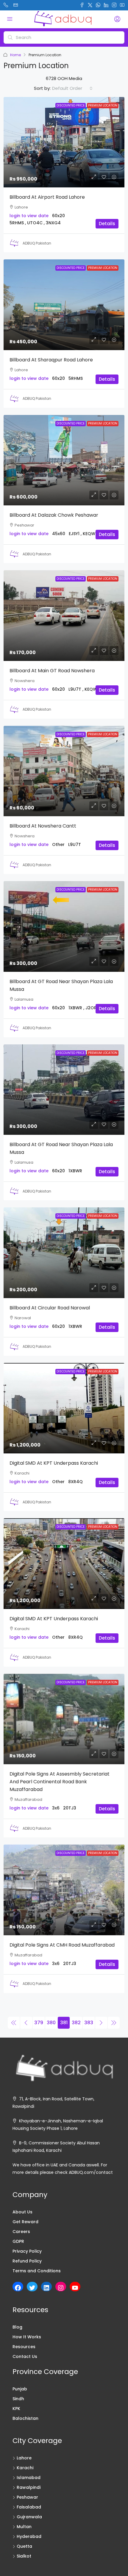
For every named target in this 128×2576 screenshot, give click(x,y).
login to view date (29, 216)
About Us (22, 2212)
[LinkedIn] (46, 2288)
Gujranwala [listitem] (29, 2517)
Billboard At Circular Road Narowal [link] (50, 1308)
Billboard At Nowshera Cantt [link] (43, 826)
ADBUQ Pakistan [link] (37, 243)
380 (51, 2023)
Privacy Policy (27, 2251)
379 (39, 2023)
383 (89, 2023)
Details (107, 224)
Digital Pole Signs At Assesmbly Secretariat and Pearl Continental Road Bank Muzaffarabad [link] (60, 1782)
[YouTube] (75, 2288)
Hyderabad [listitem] (29, 2536)
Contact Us (25, 2356)
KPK (16, 2409)
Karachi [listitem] (25, 2468)
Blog (17, 2327)
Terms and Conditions (37, 2271)
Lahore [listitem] (24, 2458)
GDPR (18, 2241)
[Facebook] (18, 2288)
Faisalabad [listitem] (29, 2507)
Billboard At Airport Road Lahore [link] (47, 197)
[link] (64, 142)
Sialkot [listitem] (24, 2556)
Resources (24, 2347)
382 (76, 2023)
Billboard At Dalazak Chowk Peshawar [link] (54, 515)
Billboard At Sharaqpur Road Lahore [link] (51, 360)
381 (64, 2023)
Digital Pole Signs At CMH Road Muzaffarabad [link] (62, 1945)
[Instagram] (61, 2288)
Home (15, 55)
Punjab (20, 2389)
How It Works (27, 2337)
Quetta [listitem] (24, 2546)
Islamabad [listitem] (29, 2478)
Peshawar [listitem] (27, 2497)
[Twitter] (32, 2288)
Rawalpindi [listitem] (29, 2487)
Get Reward (25, 2222)
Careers (21, 2232)
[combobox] (72, 88)
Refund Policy (27, 2261)
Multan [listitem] (24, 2527)
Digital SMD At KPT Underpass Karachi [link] (54, 1463)
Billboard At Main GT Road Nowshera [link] (52, 671)
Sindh (18, 2399)
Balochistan (25, 2418)
